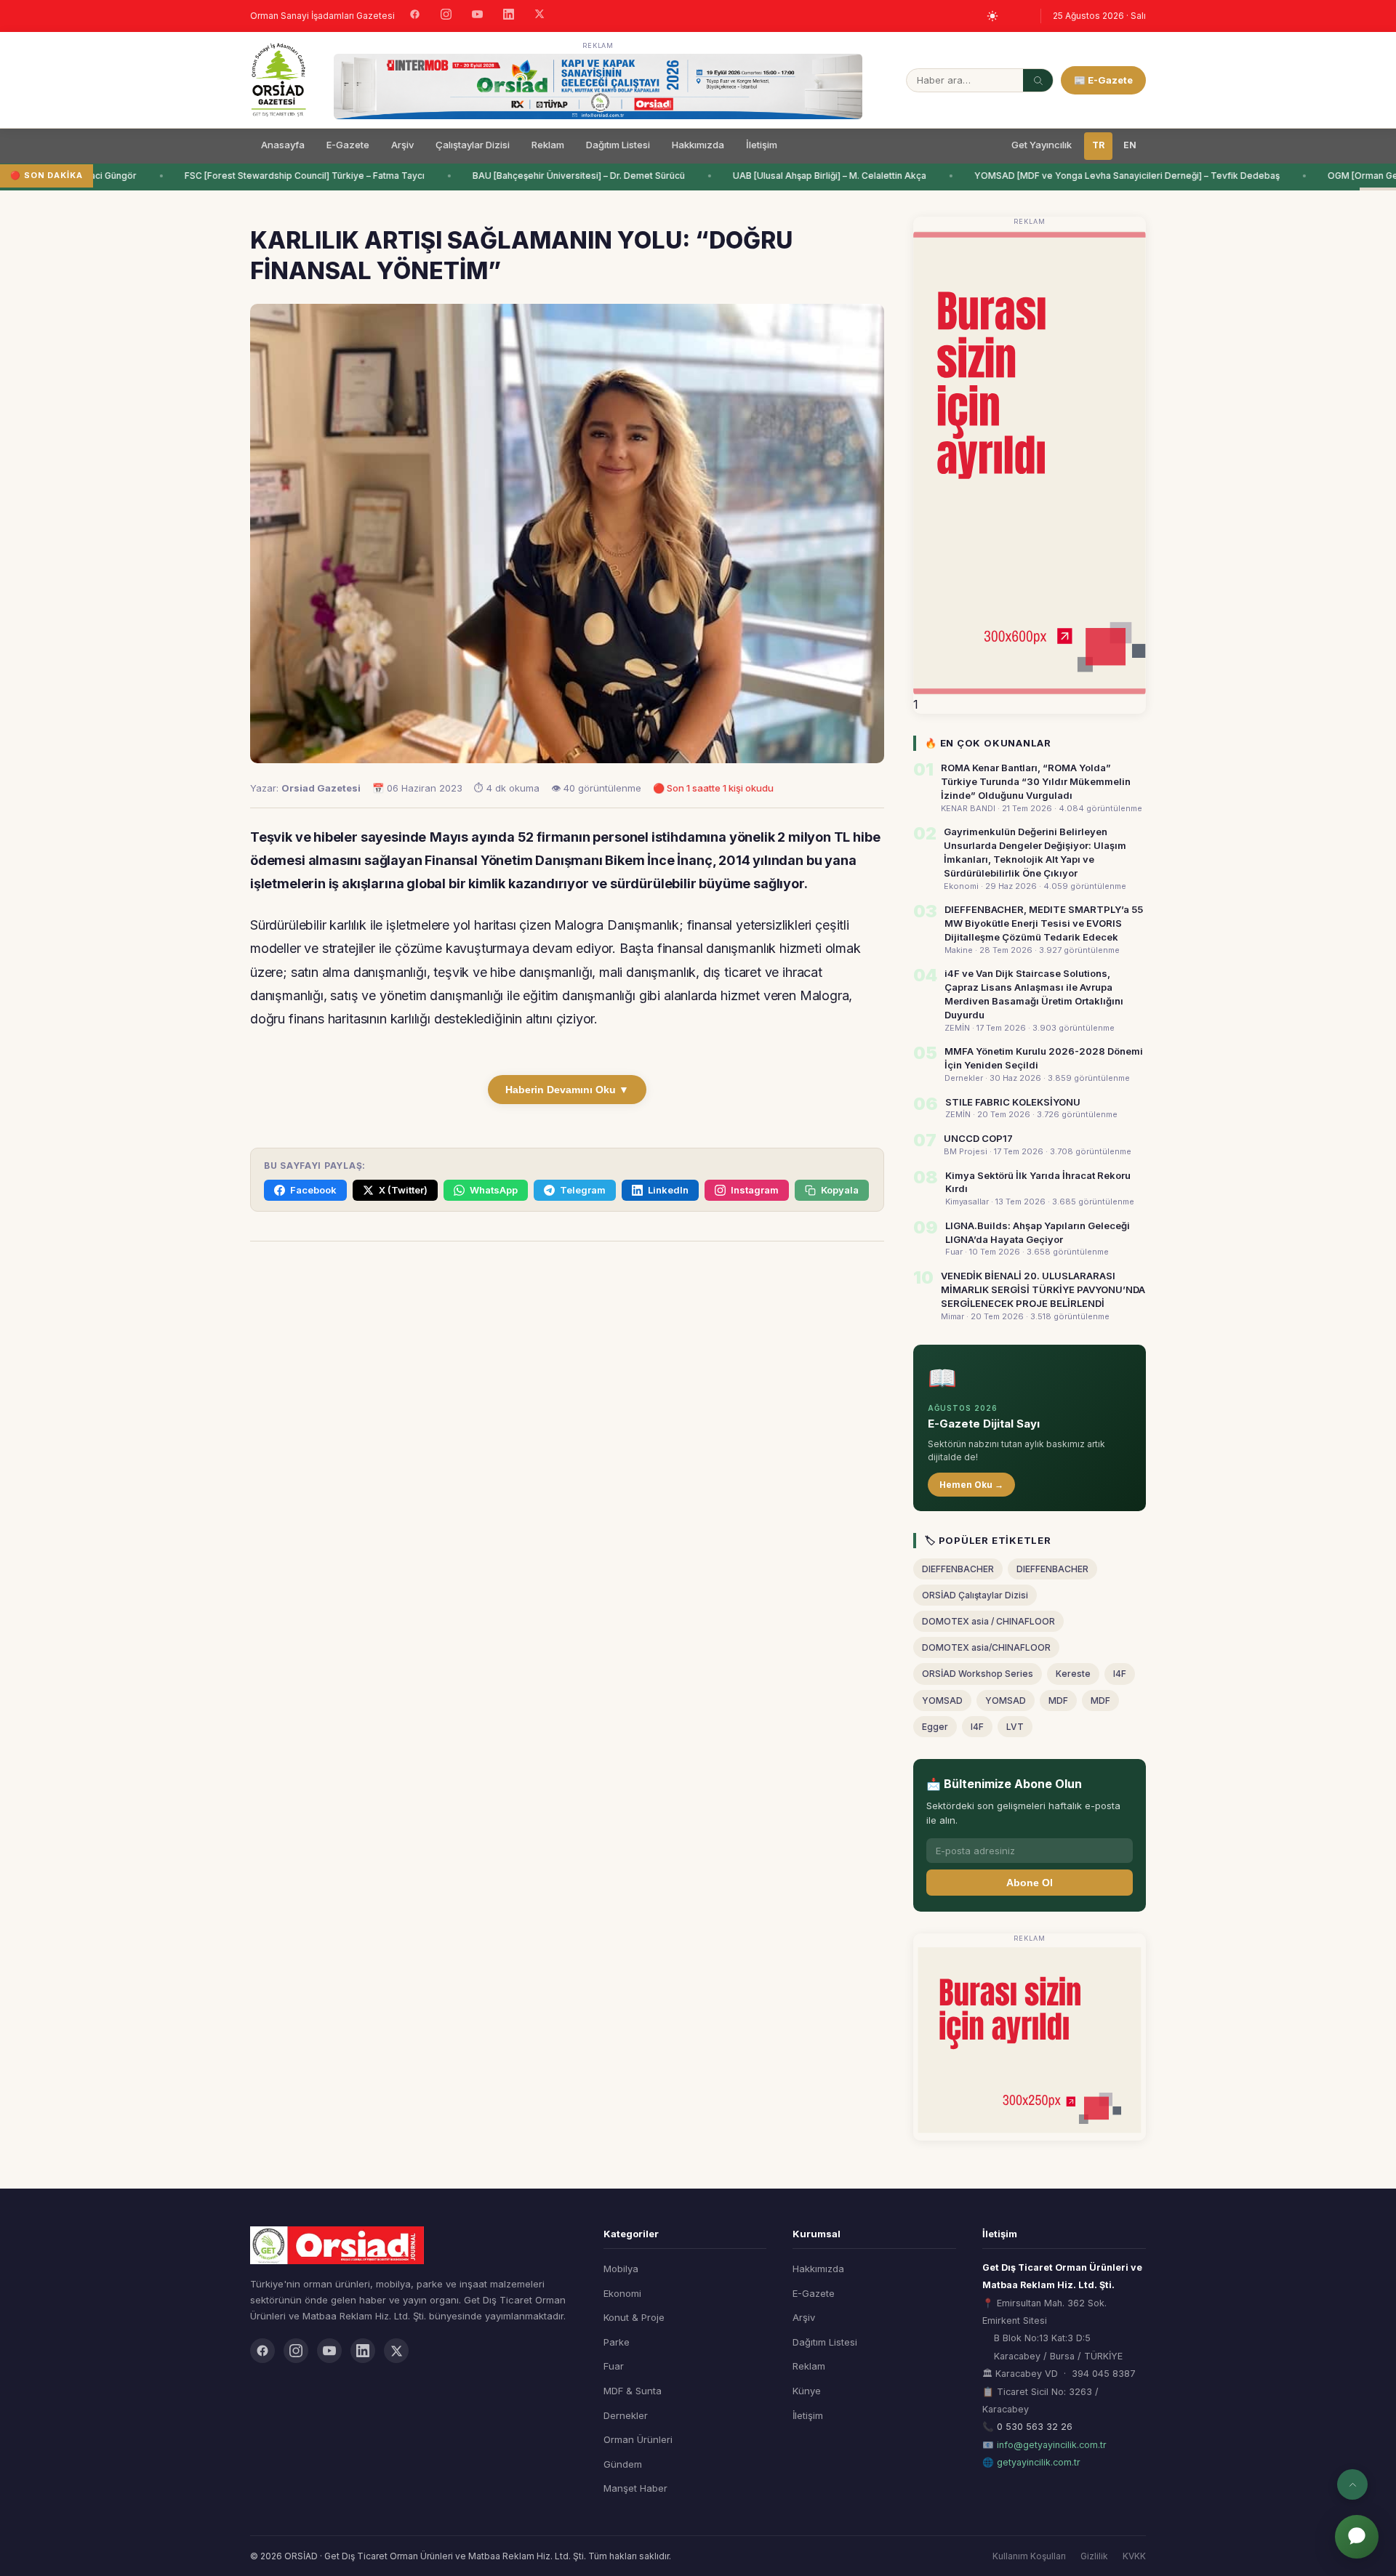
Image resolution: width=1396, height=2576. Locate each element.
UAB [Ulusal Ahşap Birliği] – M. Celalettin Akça (811, 176)
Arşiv (402, 145)
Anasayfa (283, 145)
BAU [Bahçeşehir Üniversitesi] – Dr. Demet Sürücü (560, 176)
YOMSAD (942, 1700)
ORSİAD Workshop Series (978, 1674)
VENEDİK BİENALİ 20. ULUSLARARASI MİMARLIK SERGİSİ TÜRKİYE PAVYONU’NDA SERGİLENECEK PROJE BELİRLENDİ (1043, 1289)
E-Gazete (348, 145)
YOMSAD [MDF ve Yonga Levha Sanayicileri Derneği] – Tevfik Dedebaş (1108, 176)
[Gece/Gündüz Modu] (992, 16)
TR (1098, 145)
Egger (935, 1727)
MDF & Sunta (633, 2391)
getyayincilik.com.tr (1039, 2462)
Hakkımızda (698, 145)
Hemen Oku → (971, 1485)
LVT (1015, 1727)
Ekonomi (622, 2293)
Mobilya (621, 2269)
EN (1130, 145)
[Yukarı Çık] (1352, 2484)
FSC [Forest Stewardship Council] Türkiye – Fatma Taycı (286, 176)
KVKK (1134, 2556)
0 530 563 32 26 (1035, 2427)
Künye (807, 2391)
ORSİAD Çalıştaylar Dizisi (975, 1595)
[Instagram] (446, 16)
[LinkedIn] (509, 16)
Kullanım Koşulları (1029, 2556)
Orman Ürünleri (638, 2439)
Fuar (614, 2366)
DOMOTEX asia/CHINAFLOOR (986, 1647)
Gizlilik (1094, 2556)
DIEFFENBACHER (958, 1569)
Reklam (548, 145)
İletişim (762, 145)
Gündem (623, 2464)
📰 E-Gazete (1103, 80)
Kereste (1073, 1674)
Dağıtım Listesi (618, 145)
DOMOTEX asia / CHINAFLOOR (988, 1621)
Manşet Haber (635, 2488)
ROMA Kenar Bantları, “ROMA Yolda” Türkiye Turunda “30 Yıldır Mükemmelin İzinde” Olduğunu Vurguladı (1036, 781)
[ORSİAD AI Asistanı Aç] (1357, 2537)
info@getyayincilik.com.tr (1052, 2445)
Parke (617, 2342)
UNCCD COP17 (978, 1138)
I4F (1120, 1674)
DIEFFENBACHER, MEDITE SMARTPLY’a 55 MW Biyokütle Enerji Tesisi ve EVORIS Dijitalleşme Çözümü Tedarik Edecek (1044, 923)
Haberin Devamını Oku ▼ (567, 1090)
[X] (539, 16)
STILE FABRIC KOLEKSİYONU (1013, 1102)
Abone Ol (1030, 1883)
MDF (1058, 1700)
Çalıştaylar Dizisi (473, 145)
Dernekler (626, 2415)
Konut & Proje (634, 2317)
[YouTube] (477, 16)
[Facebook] (415, 16)
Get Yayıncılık (1042, 145)
